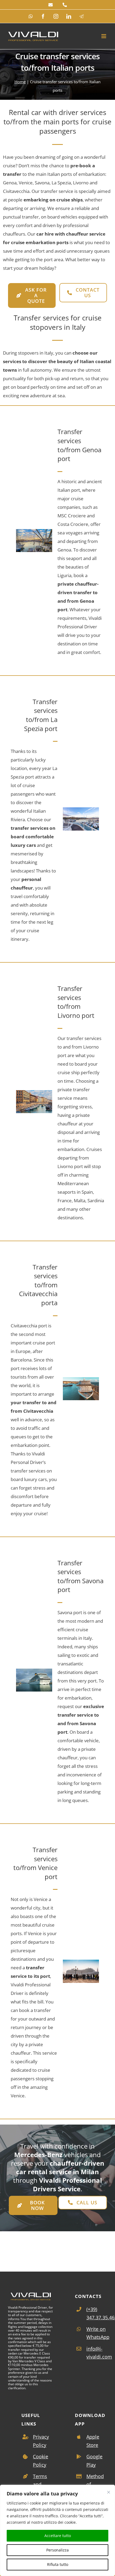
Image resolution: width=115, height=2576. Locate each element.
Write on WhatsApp (97, 2333)
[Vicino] (109, 2492)
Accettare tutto (58, 2536)
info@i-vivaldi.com (97, 2353)
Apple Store (93, 2441)
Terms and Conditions (43, 2484)
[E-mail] (51, 5)
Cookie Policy (41, 2461)
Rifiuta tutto (58, 2564)
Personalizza (57, 2550)
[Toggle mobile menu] (104, 36)
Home (20, 82)
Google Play (94, 2461)
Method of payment (96, 2484)
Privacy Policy (41, 2441)
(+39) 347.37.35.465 (97, 2313)
